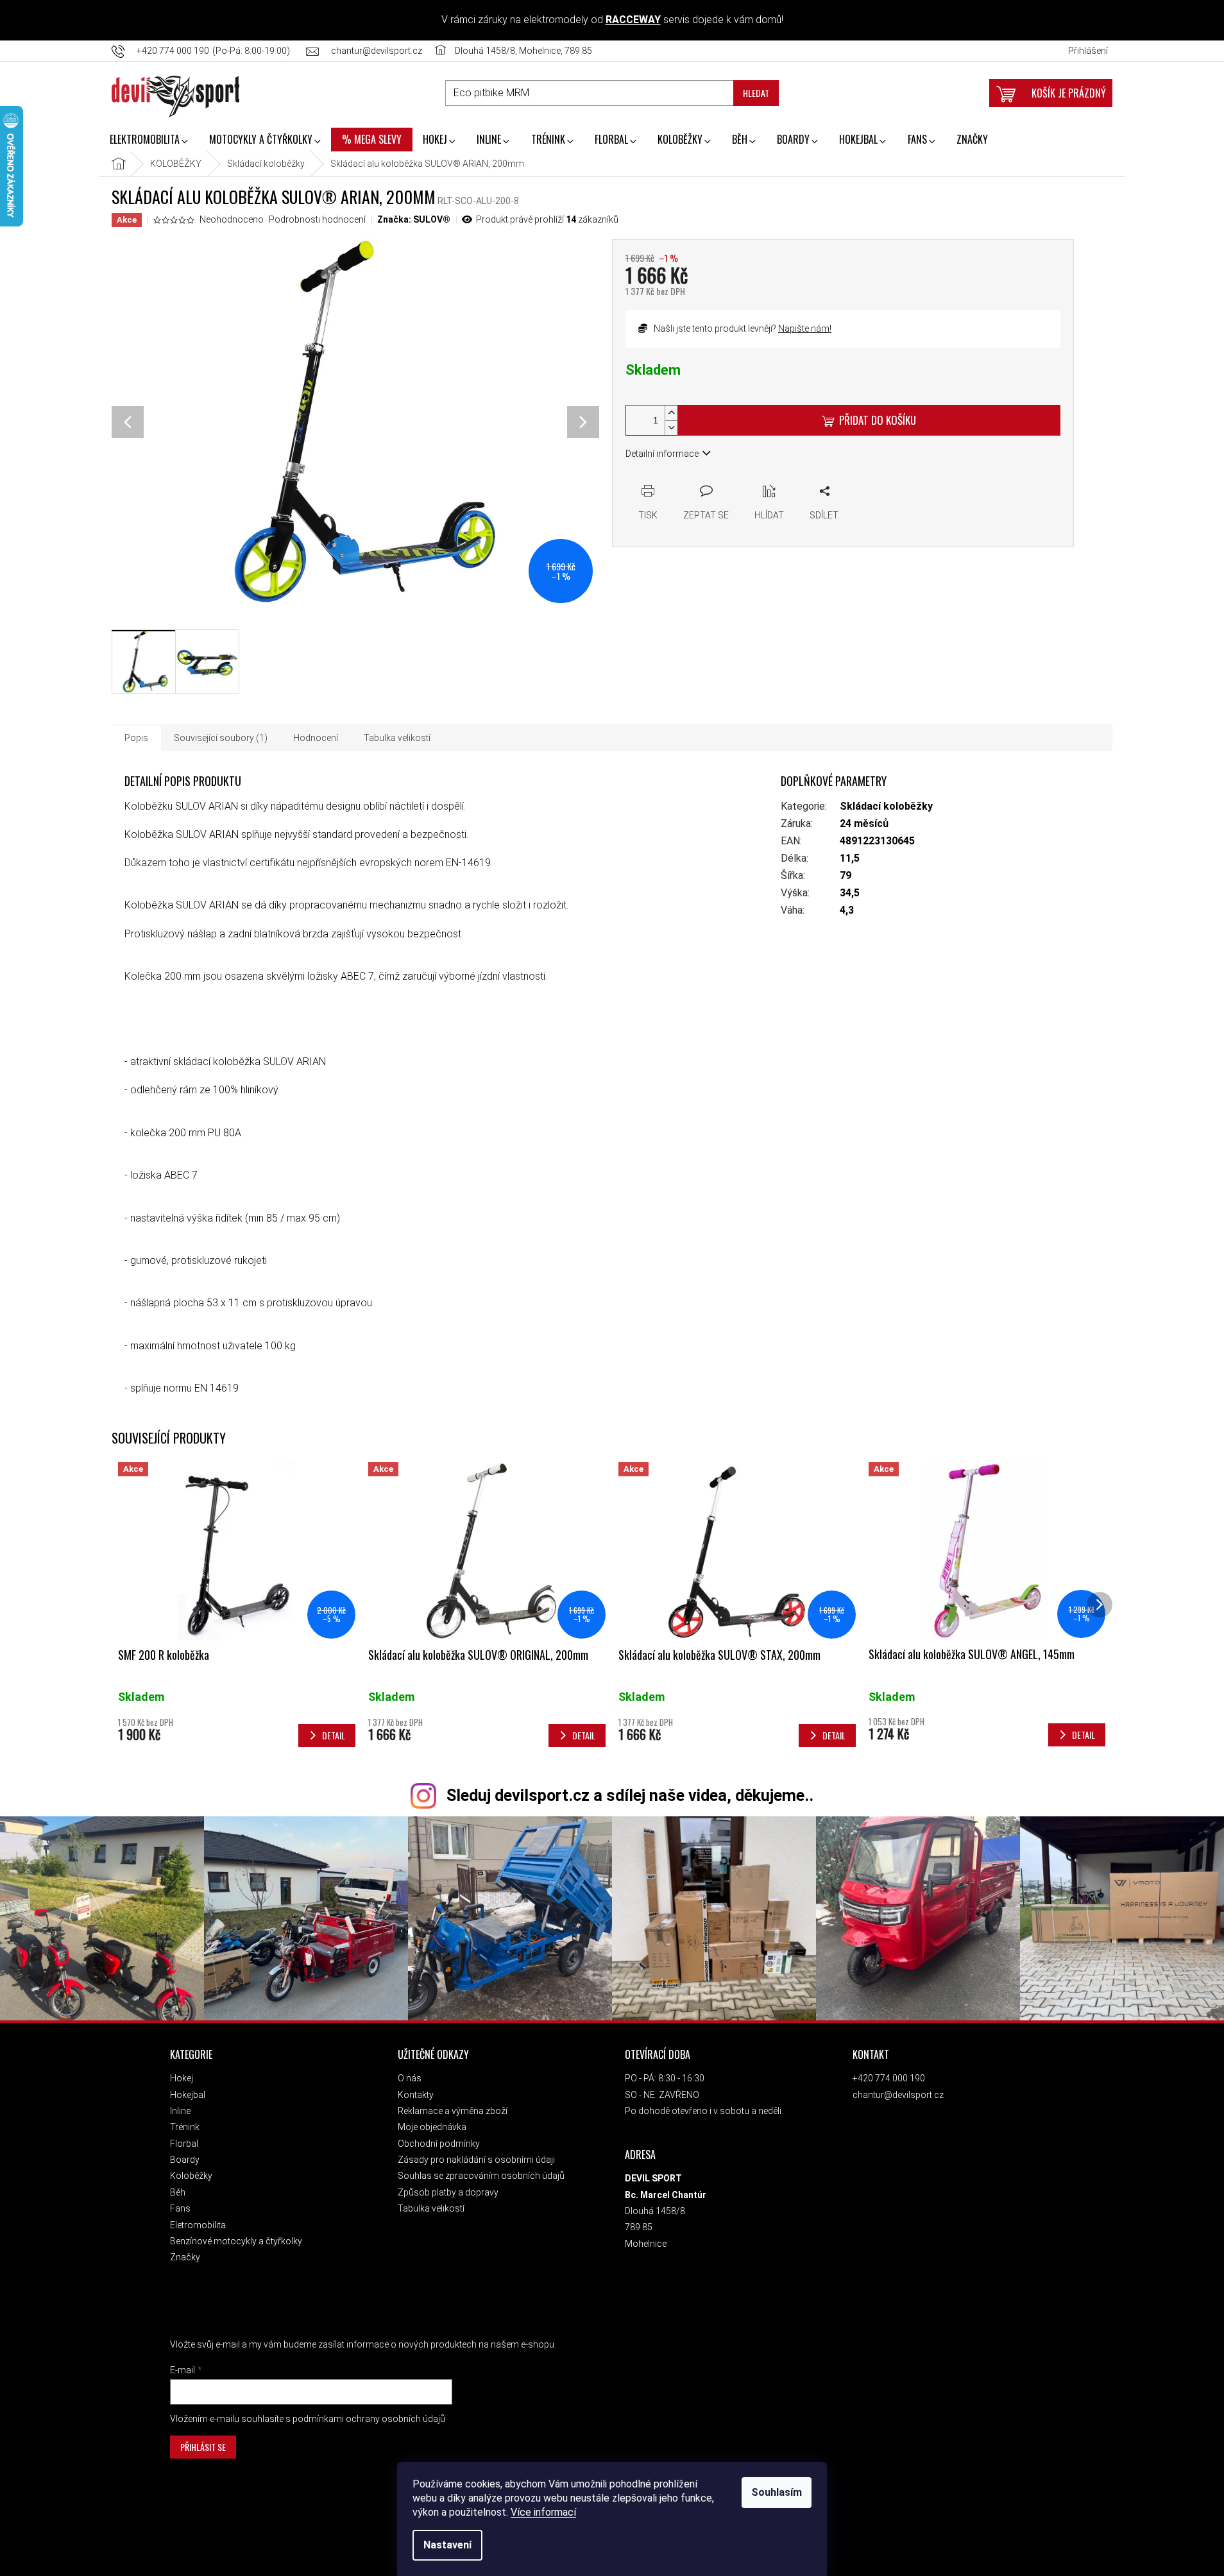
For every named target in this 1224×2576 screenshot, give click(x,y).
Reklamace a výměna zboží (453, 2111)
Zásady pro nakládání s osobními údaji (476, 2160)
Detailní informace (662, 454)
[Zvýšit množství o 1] (671, 413)
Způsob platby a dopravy (448, 2192)
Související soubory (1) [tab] (221, 738)
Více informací (543, 2512)
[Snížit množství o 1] (671, 428)
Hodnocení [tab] (316, 738)
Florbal (184, 2144)
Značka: (414, 219)
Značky (185, 2257)
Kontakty (416, 2095)
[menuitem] (149, 141)
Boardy (185, 2160)
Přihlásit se (203, 2447)
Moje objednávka (432, 2127)
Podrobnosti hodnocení (317, 219)
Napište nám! (805, 328)
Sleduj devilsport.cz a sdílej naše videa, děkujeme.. (630, 1796)
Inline (180, 2111)
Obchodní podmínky (439, 2144)
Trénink (185, 2127)
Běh (178, 2192)
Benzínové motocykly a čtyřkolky (236, 2241)
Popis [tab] (136, 738)
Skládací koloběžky (886, 806)
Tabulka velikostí (431, 2208)
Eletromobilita (198, 2225)
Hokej (182, 2078)
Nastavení (447, 2545)
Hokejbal (188, 2095)
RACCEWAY (633, 20)
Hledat (756, 93)
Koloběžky (191, 2176)
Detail (334, 1735)
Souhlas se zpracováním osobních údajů (481, 2176)
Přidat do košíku (878, 420)
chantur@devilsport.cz (898, 2095)
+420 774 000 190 (889, 2078)
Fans (180, 2208)
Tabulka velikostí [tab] (397, 738)
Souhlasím (777, 2492)
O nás (410, 2078)
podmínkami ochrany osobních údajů (369, 2419)
